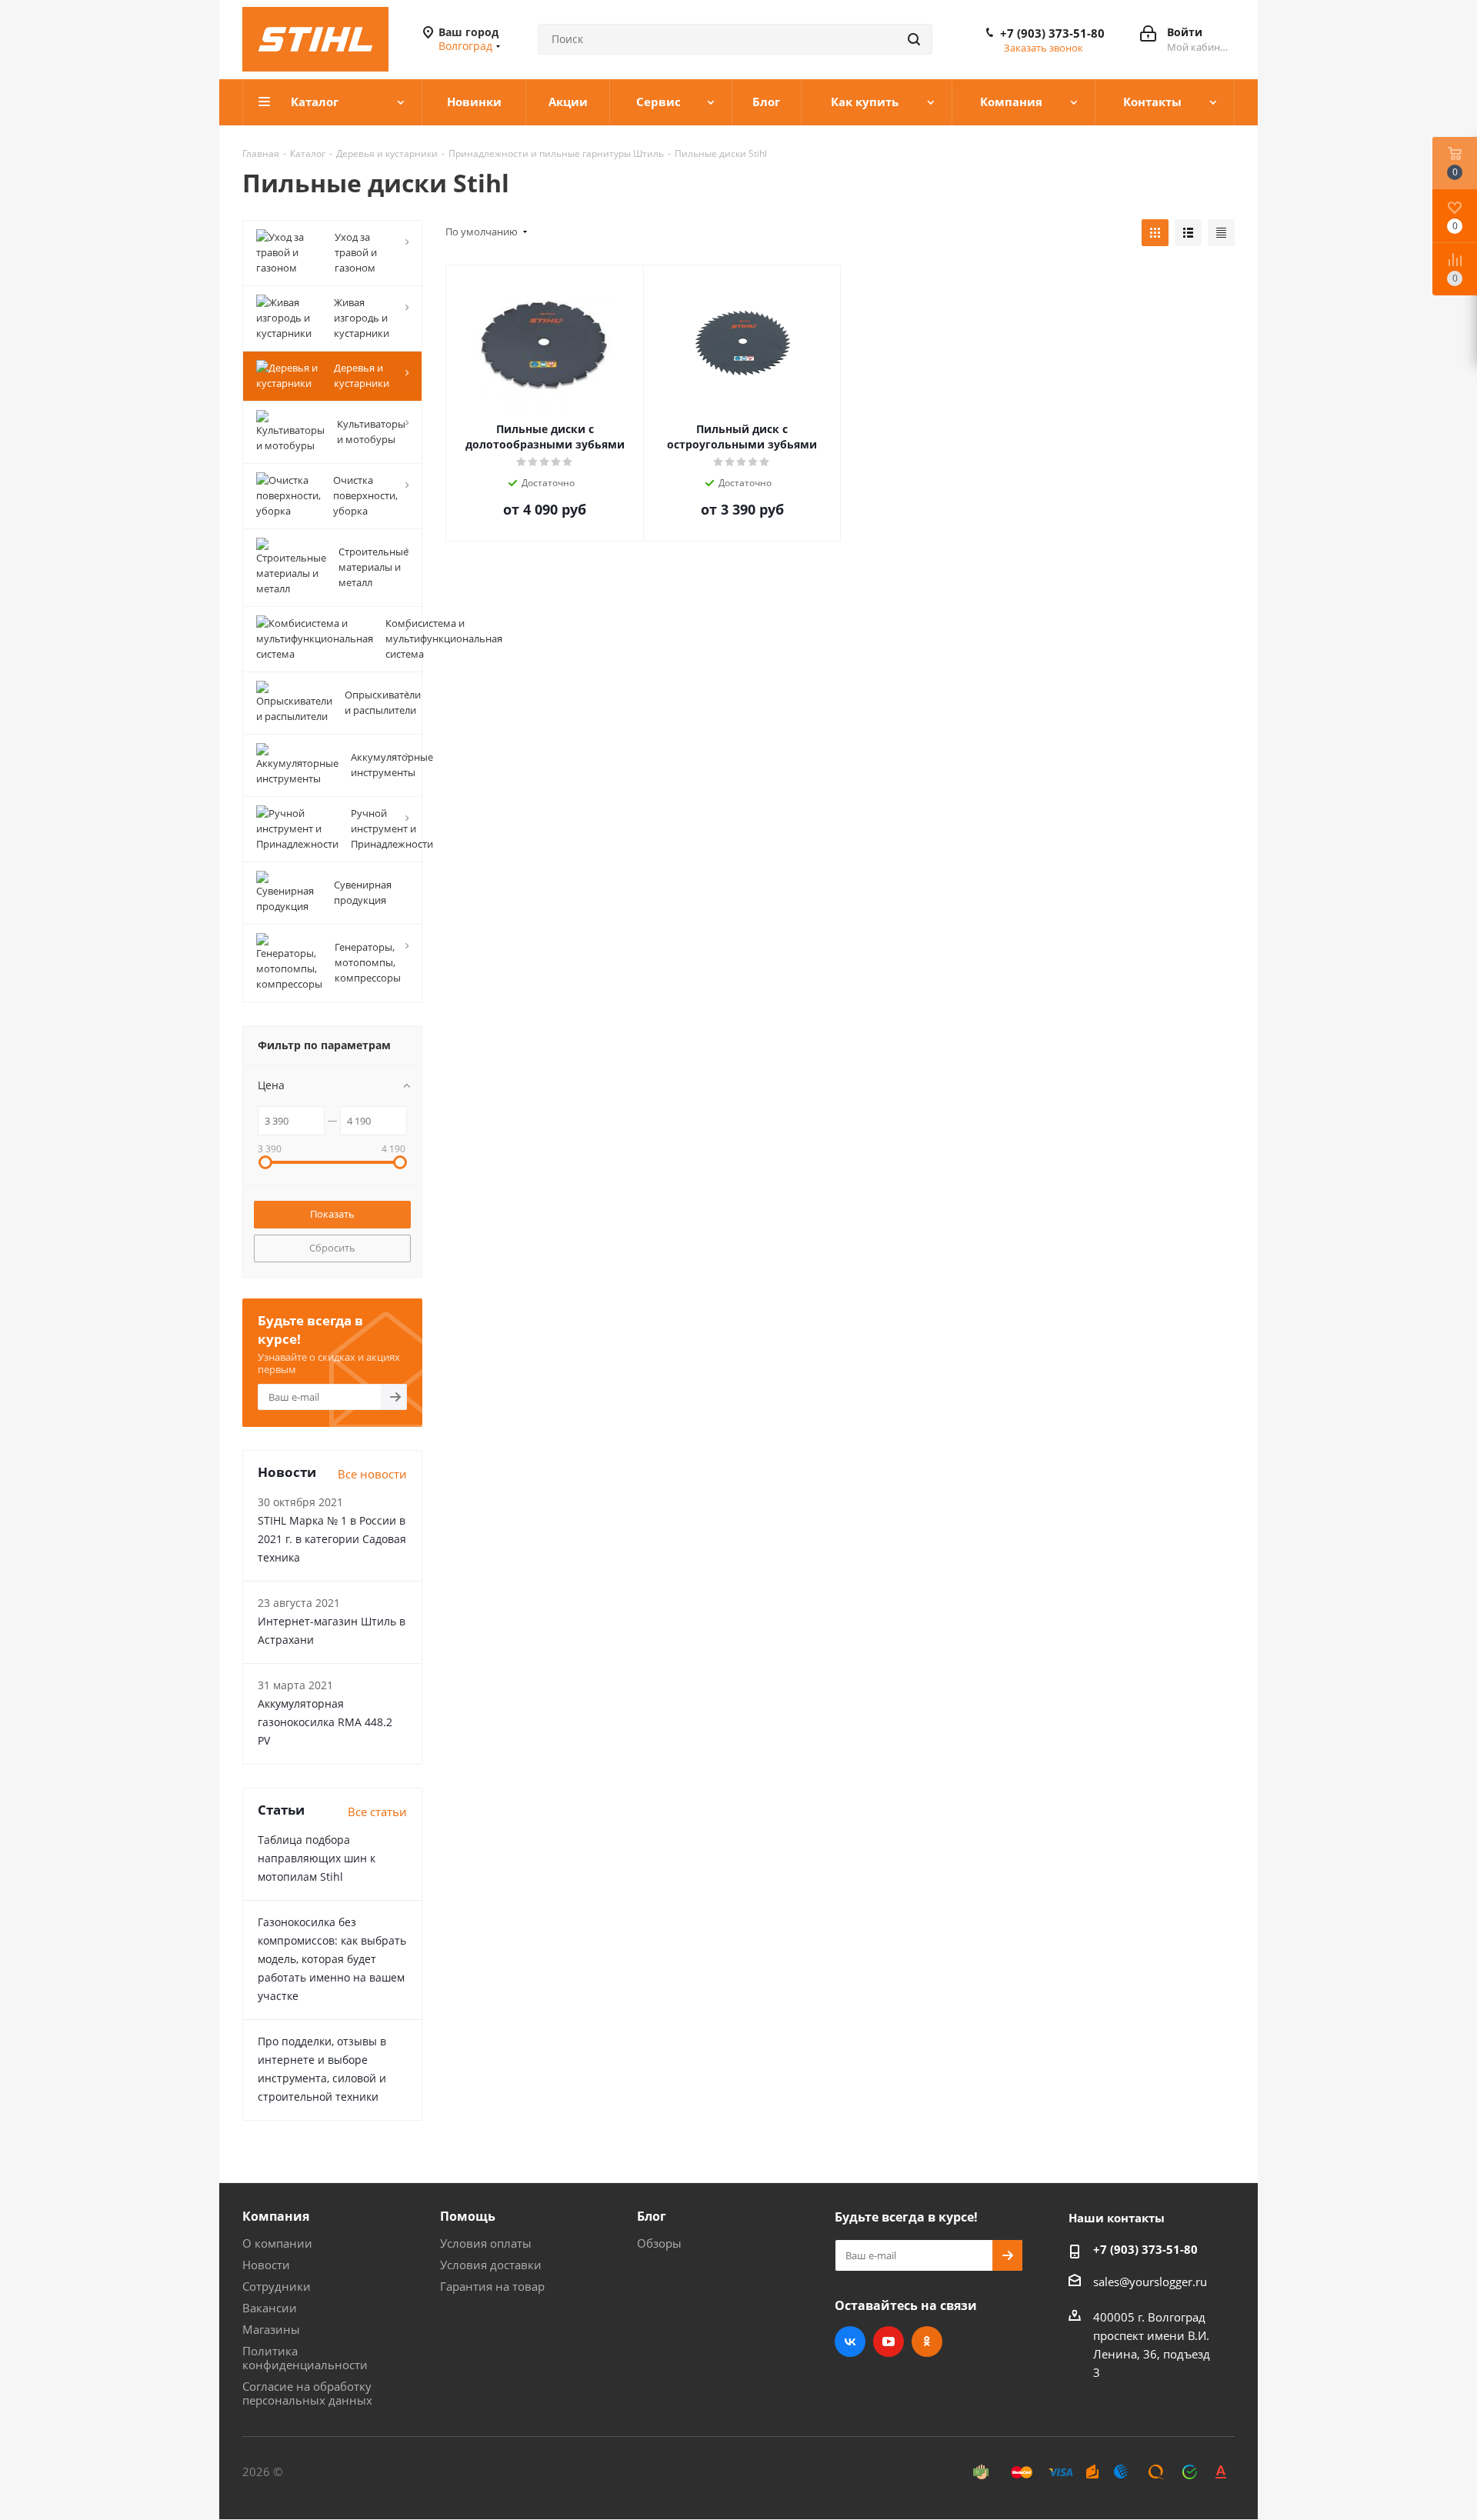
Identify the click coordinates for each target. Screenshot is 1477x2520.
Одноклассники (927, 2342)
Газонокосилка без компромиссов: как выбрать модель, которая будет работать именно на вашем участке (332, 1959)
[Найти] (914, 39)
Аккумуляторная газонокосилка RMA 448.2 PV (325, 1722)
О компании (277, 2243)
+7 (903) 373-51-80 (1052, 33)
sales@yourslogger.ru (1150, 2282)
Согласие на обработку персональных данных (307, 2393)
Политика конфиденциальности (305, 2358)
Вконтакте (850, 2342)
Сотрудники (277, 2286)
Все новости (372, 1474)
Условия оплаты (486, 2243)
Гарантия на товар (492, 2286)
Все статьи (377, 1812)
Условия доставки (491, 2265)
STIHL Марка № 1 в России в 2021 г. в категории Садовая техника (332, 1539)
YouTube (889, 2342)
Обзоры (659, 2243)
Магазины (271, 2329)
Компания (276, 2216)
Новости (266, 2265)
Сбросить (332, 1248)
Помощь (468, 2216)
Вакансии (270, 2308)
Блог (652, 2216)
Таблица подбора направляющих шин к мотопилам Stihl (317, 1858)
